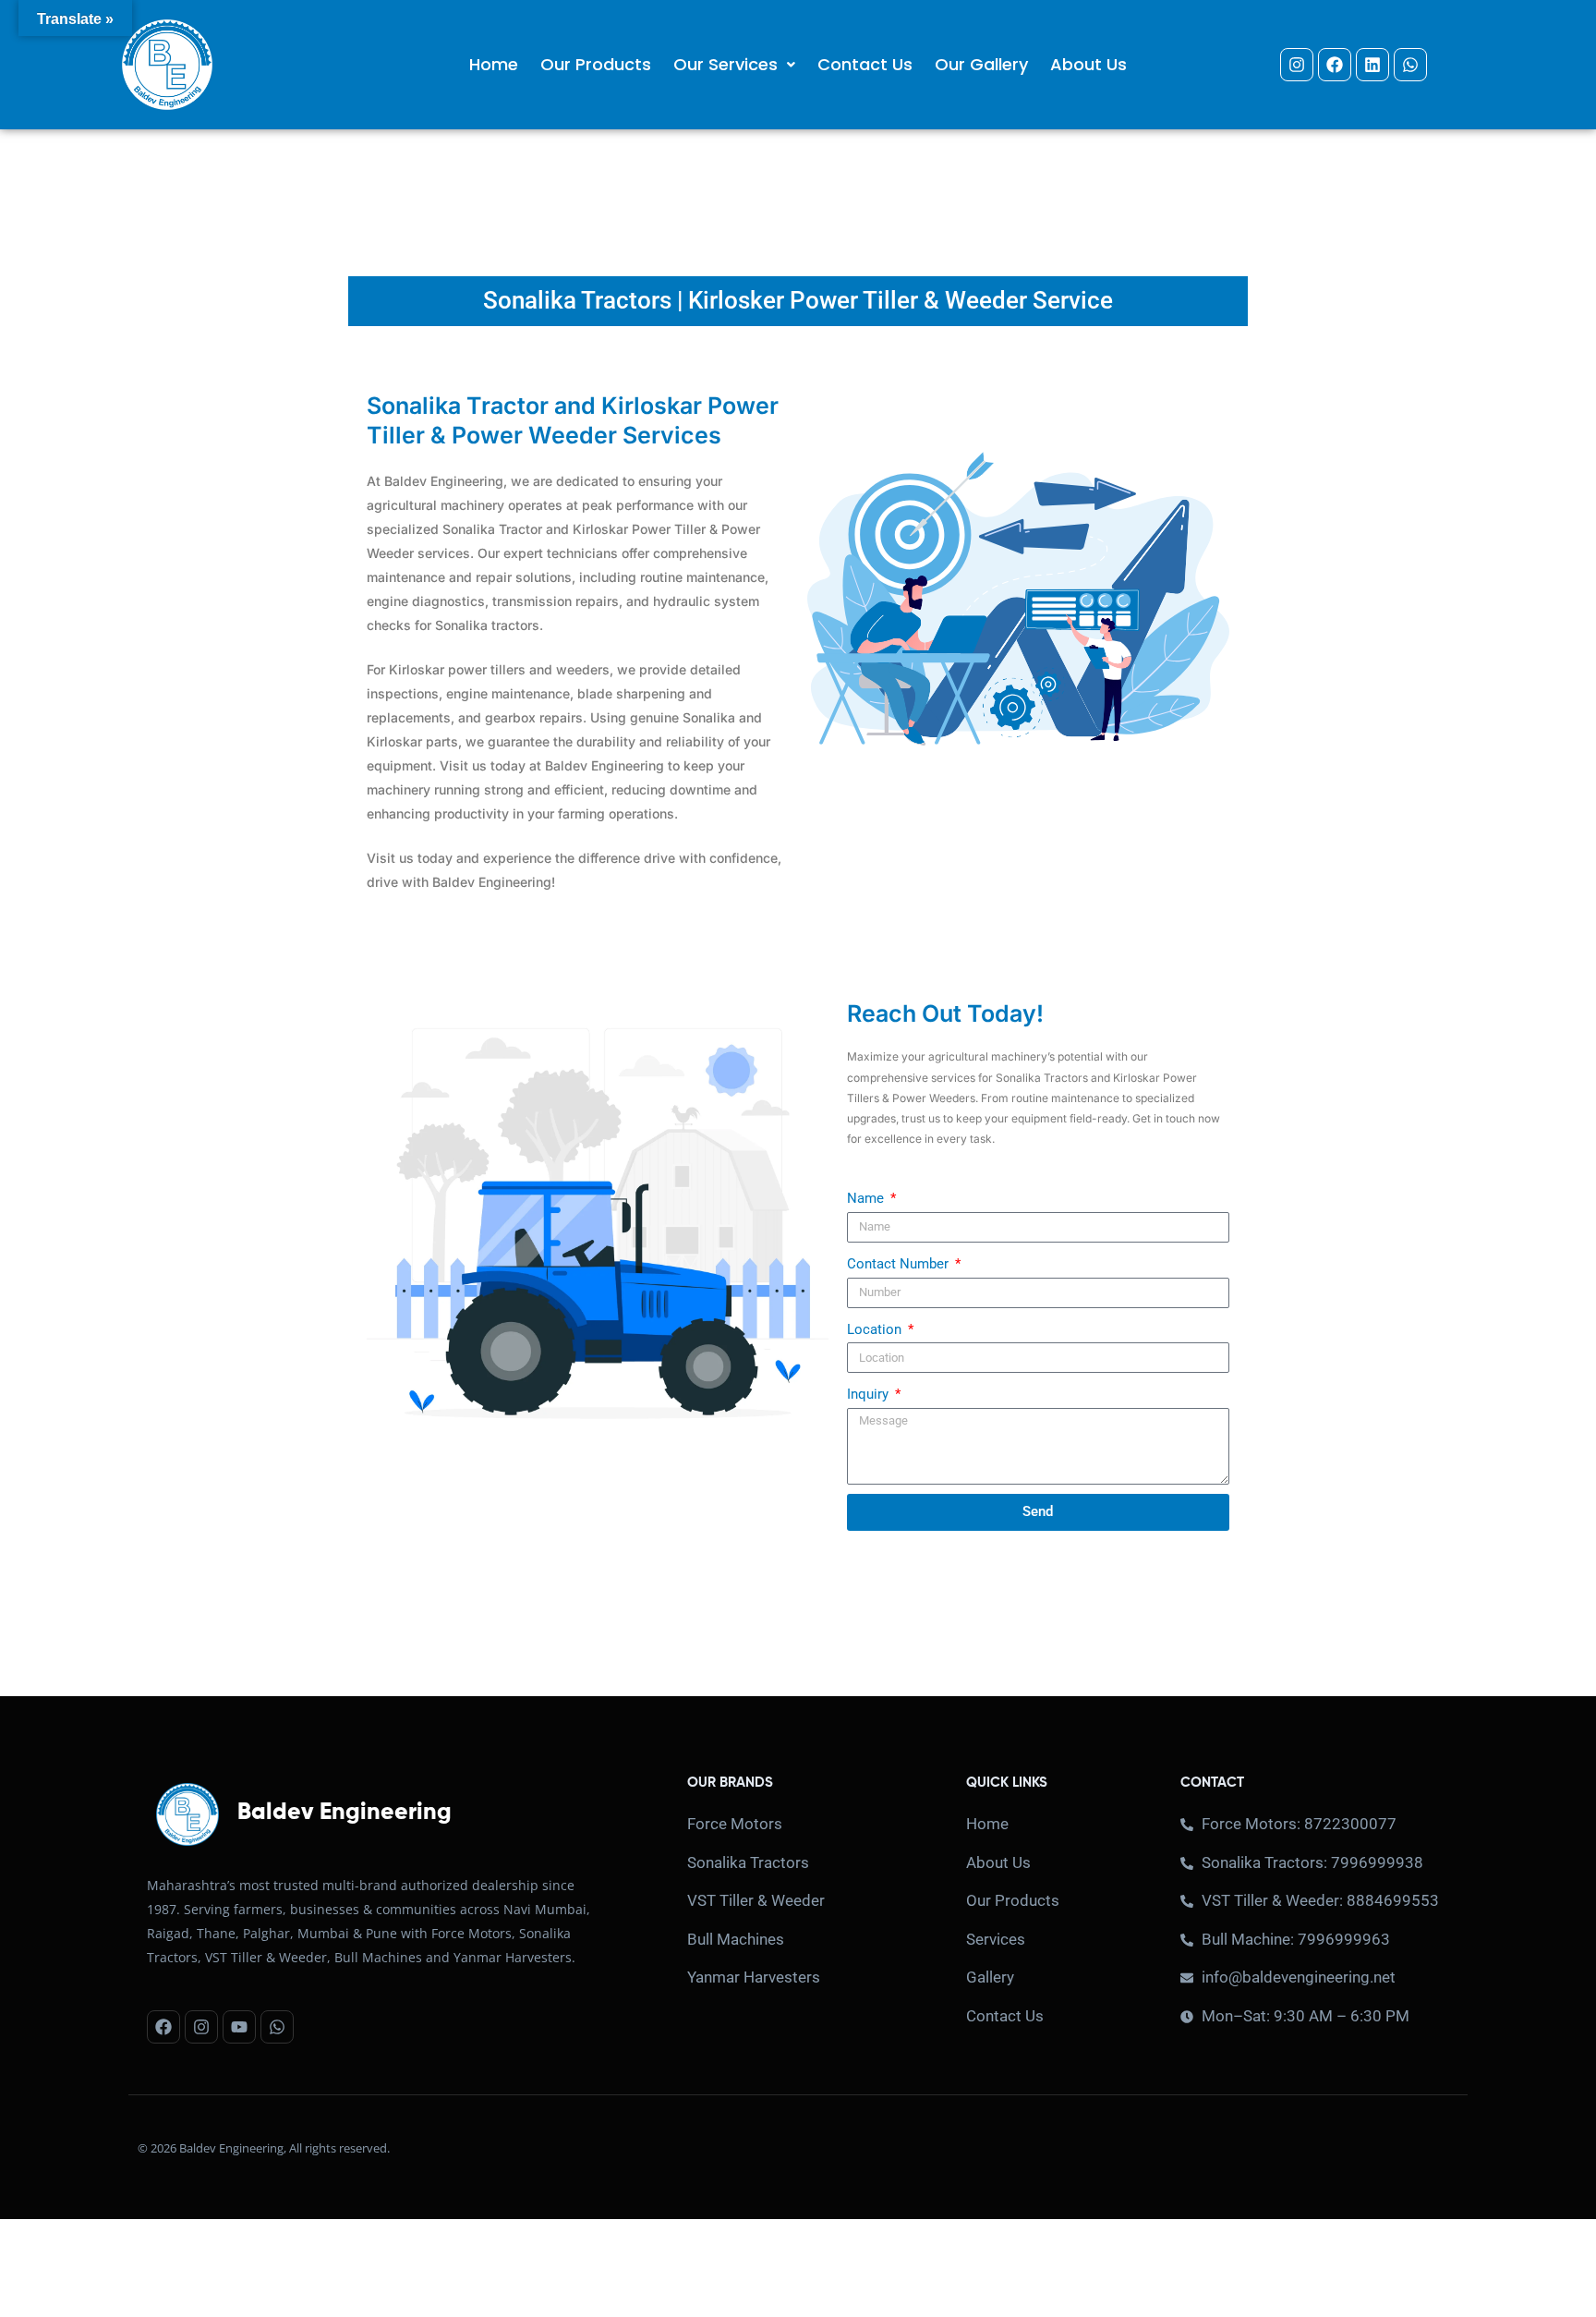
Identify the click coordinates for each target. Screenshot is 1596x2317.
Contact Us (865, 64)
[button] (734, 64)
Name (867, 1198)
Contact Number (900, 1264)
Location (876, 1329)
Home (494, 64)
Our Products (596, 64)
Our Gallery (981, 64)
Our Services (725, 64)
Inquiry (870, 1394)
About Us (1088, 64)
